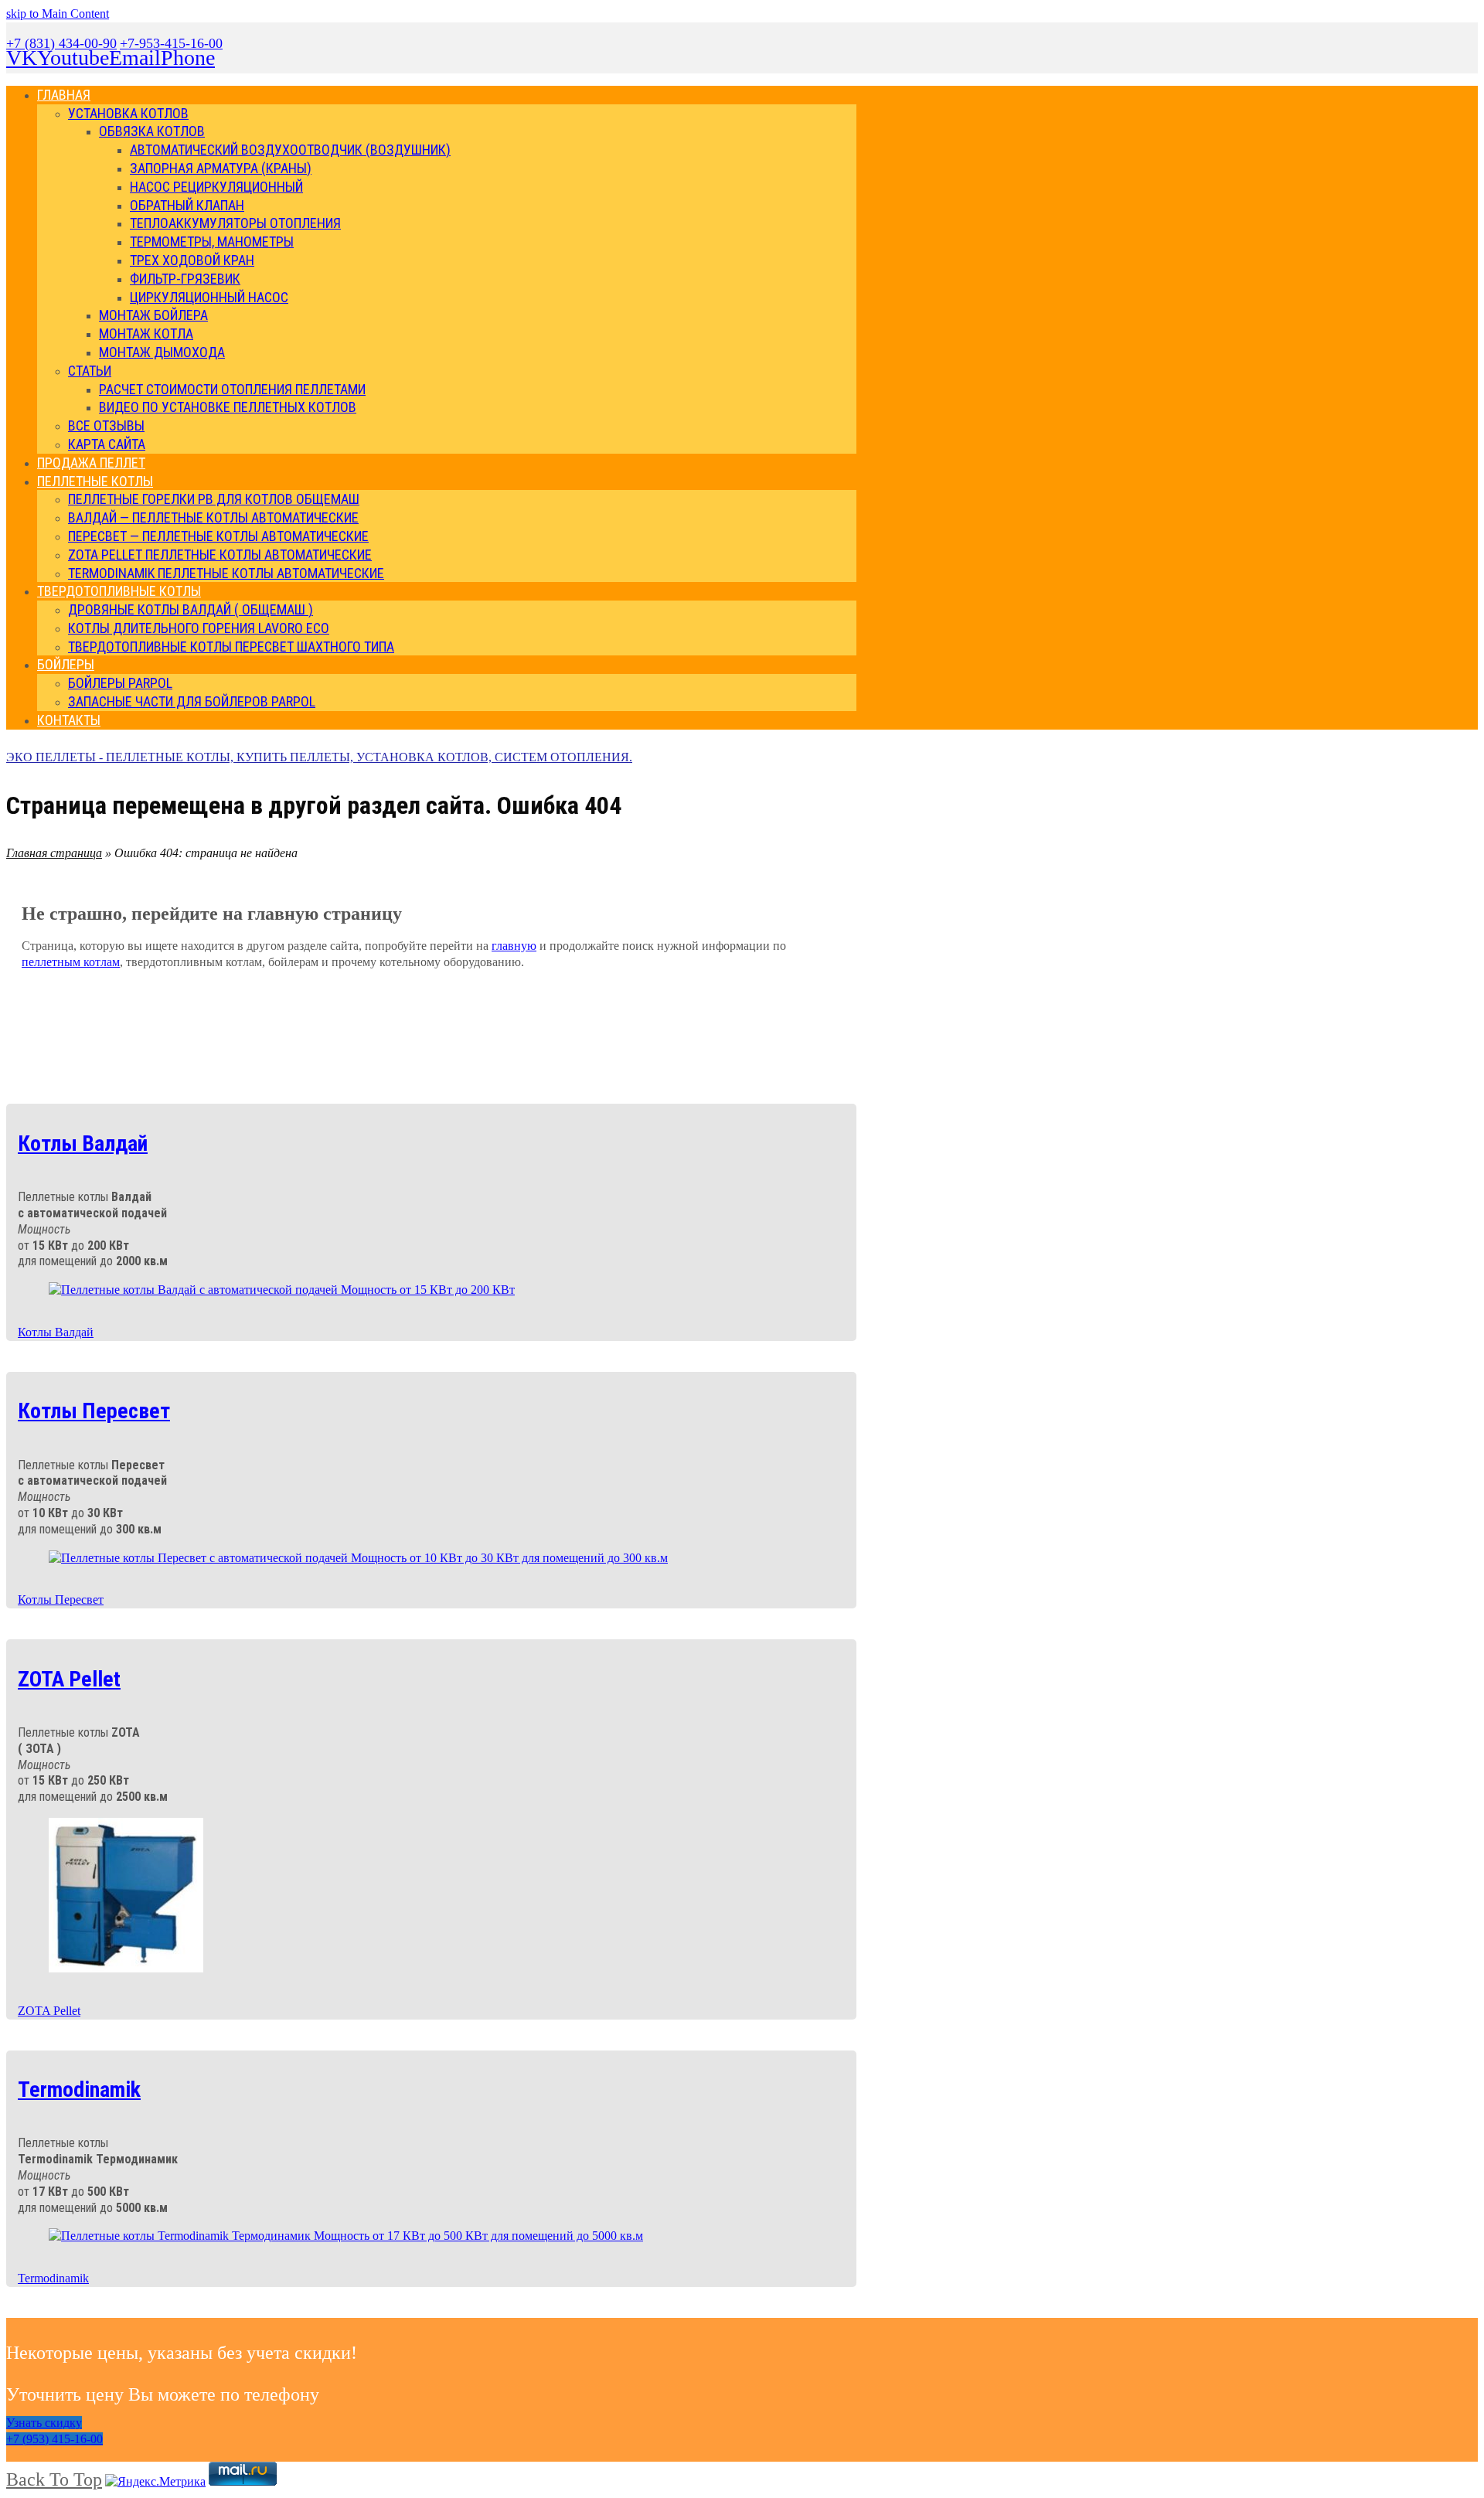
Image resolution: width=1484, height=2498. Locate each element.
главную (514, 946)
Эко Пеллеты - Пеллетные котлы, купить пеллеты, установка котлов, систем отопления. (319, 757)
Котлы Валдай (56, 1332)
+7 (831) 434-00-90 (61, 43)
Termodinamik (53, 2278)
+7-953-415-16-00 (171, 43)
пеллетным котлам (71, 962)
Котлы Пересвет (61, 1600)
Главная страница (54, 853)
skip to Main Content (58, 14)
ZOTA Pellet (49, 2011)
